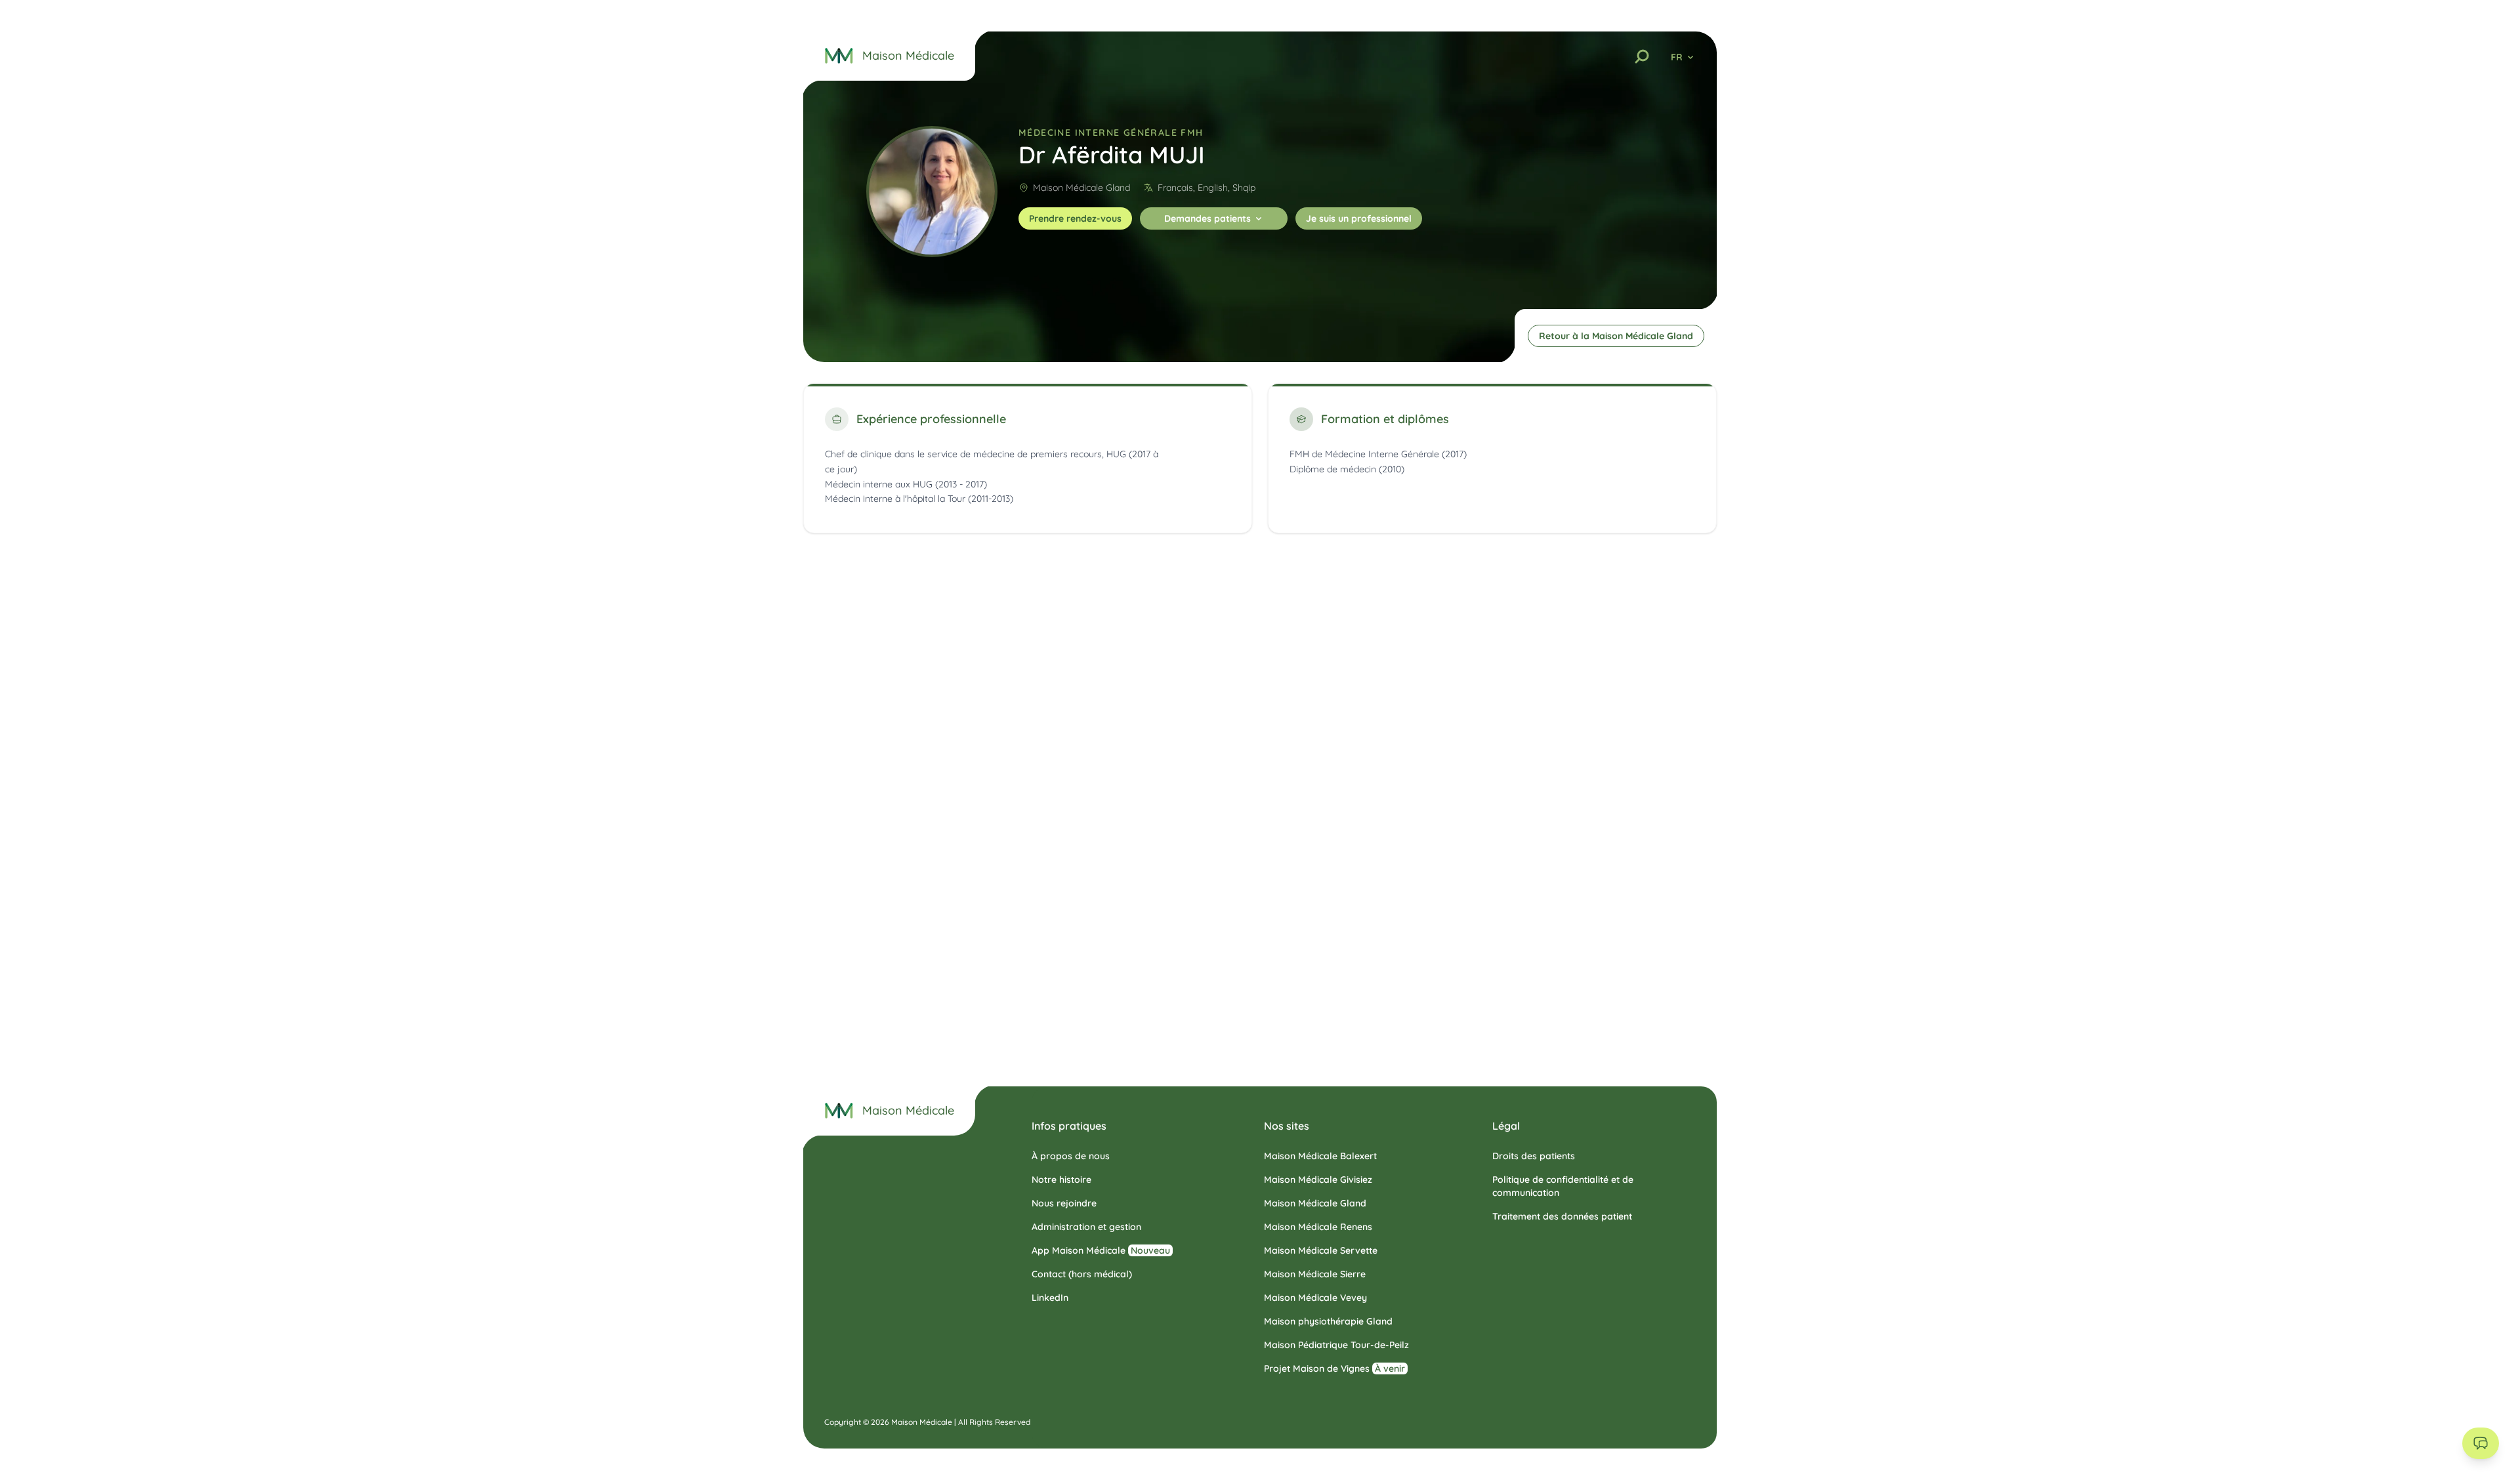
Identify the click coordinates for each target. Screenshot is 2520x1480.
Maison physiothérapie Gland (1328, 1321)
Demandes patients (1207, 218)
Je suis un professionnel (1359, 218)
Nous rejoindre (1064, 1203)
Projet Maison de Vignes (1334, 1368)
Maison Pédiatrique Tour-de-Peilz (1336, 1345)
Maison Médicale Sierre (1315, 1274)
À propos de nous (1071, 1156)
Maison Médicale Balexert (1320, 1156)
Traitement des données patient (1562, 1216)
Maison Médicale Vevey (1315, 1298)
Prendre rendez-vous (1075, 218)
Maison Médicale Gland (1081, 188)
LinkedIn (1050, 1298)
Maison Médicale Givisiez (1318, 1180)
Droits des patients (1534, 1156)
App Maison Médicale (1101, 1250)
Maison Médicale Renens (1318, 1227)
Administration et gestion (1086, 1227)
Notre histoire (1061, 1180)
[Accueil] (839, 1111)
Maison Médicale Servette (1321, 1250)
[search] (1642, 56)
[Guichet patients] (2481, 1443)
